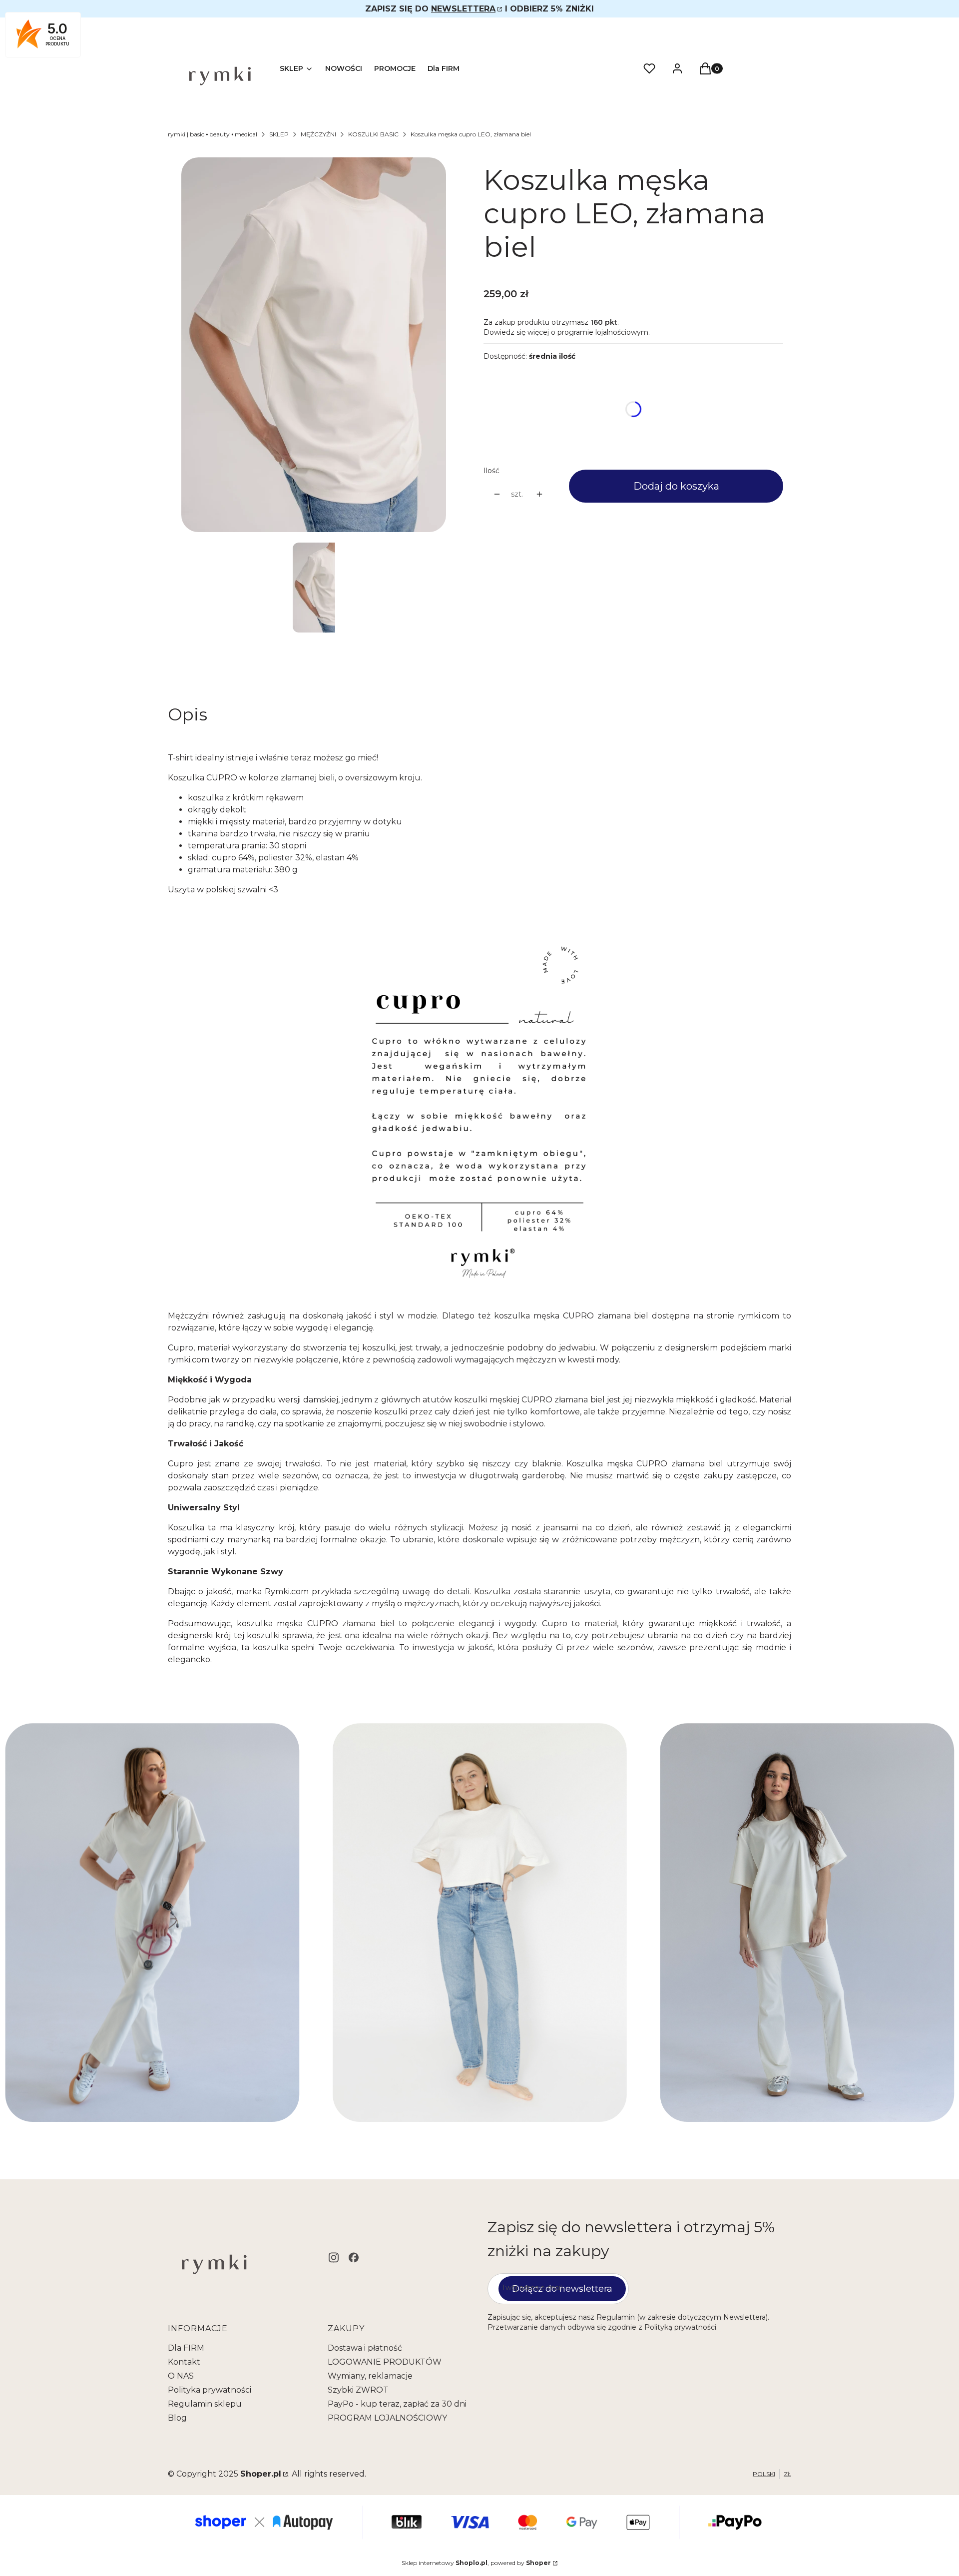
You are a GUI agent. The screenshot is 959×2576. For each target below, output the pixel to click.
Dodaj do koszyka (676, 486)
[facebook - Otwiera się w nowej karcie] (354, 2257)
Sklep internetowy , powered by (476, 2563)
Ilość (491, 471)
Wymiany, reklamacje (370, 2376)
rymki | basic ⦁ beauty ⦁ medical (213, 134)
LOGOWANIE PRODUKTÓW (385, 2362)
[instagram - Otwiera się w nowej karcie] (334, 2257)
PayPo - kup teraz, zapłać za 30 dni (397, 2404)
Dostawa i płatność (365, 2348)
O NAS (181, 2376)
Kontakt (184, 2362)
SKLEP (279, 134)
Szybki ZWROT (358, 2390)
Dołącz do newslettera (562, 2289)
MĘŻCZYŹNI (318, 134)
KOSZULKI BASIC (373, 134)
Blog (177, 2418)
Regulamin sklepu (205, 2404)
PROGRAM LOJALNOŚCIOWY (387, 2418)
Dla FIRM (186, 2348)
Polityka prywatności (210, 2390)
